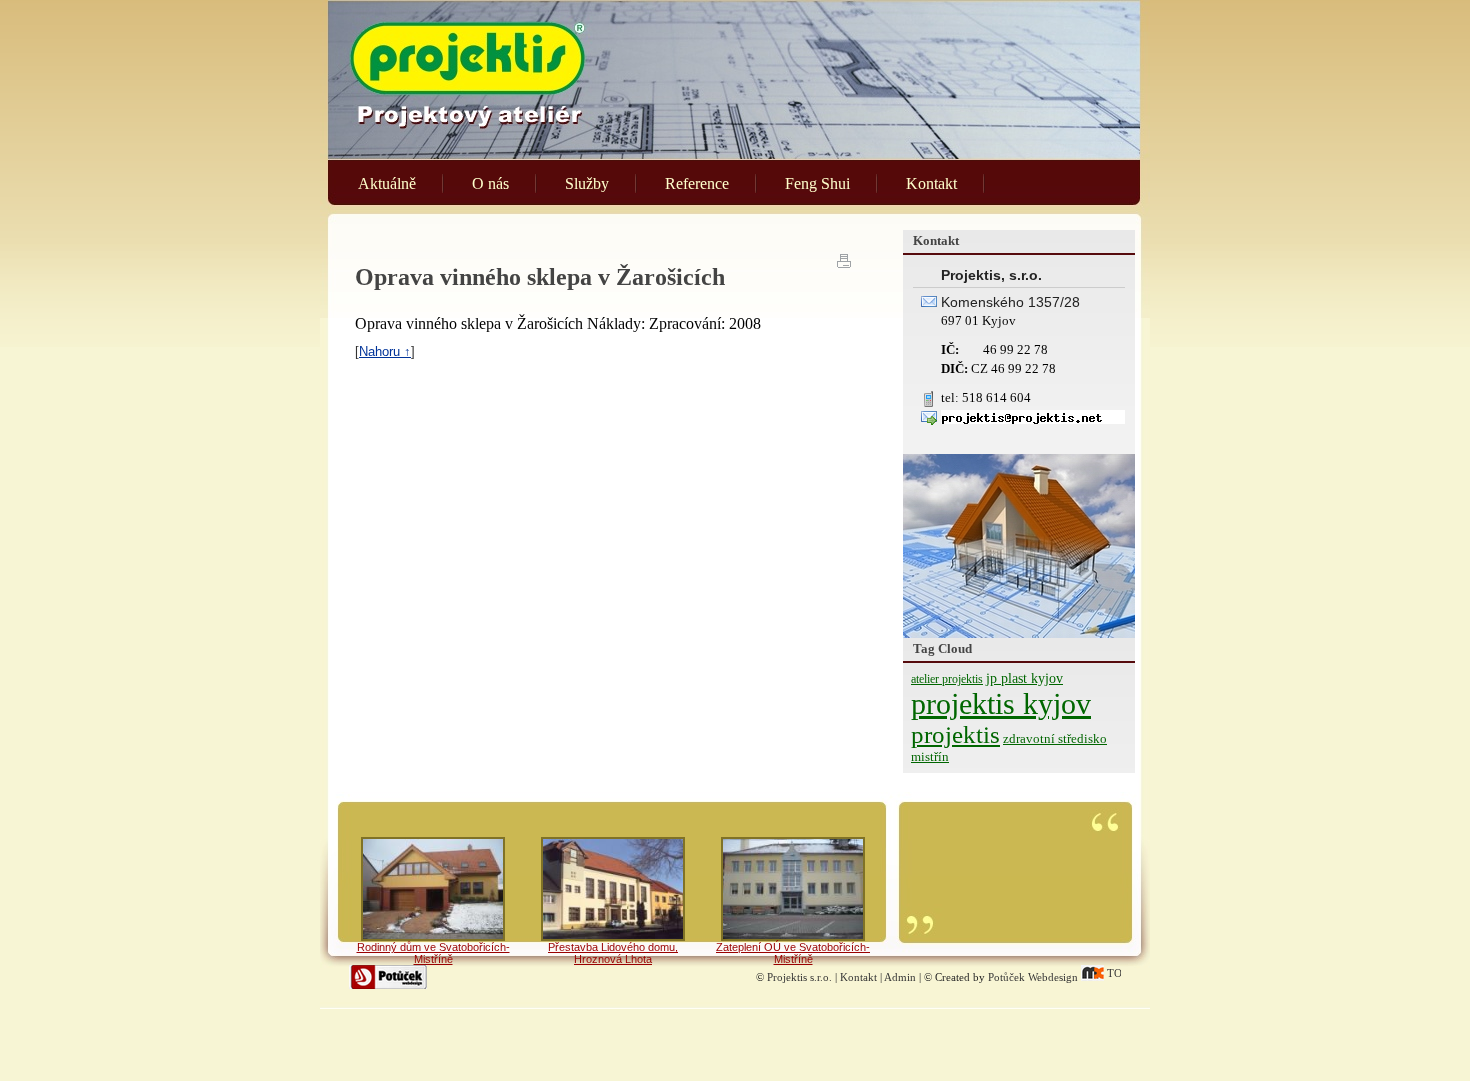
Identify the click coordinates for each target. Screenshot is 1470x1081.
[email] (1033, 420)
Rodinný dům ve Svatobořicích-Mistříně (433, 953)
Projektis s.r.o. (799, 977)
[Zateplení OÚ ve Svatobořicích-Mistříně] (793, 889)
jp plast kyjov (1024, 678)
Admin (900, 977)
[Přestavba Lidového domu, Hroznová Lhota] (613, 889)
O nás (490, 183)
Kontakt (931, 183)
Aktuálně (387, 183)
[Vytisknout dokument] (845, 260)
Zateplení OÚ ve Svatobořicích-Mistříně (793, 953)
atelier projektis (947, 679)
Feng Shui (817, 183)
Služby (587, 183)
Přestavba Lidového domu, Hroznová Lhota (613, 953)
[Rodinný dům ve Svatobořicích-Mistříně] (433, 889)
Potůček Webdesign (1033, 977)
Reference (697, 183)
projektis (955, 734)
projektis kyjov (1001, 703)
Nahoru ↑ (385, 351)
